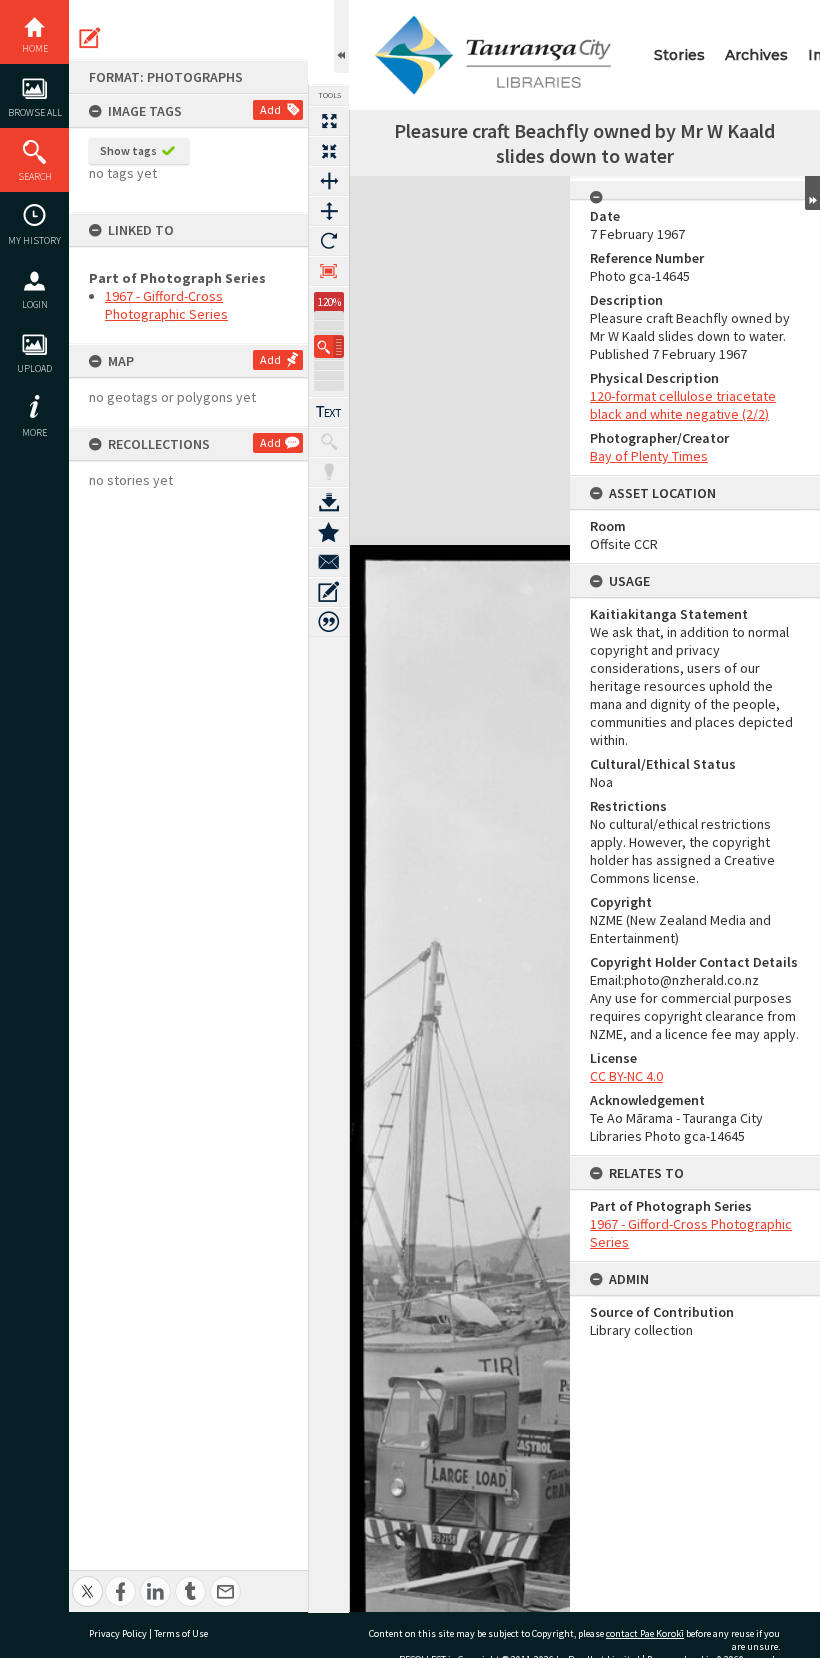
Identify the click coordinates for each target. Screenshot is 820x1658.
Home (35, 48)
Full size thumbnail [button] (329, 121)
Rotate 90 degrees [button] (329, 241)
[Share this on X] (87, 1580)
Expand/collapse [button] (812, 193)
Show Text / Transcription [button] (329, 412)
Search (35, 176)
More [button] (34, 432)
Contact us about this (329, 562)
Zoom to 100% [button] (329, 271)
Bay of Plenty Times (649, 456)
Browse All (35, 112)
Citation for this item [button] (329, 622)
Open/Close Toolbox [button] (341, 36)
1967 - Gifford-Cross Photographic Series (166, 305)
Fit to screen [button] (329, 151)
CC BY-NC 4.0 (626, 1076)
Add (270, 109)
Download (329, 502)
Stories (679, 55)
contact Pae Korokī (645, 1633)
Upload (34, 368)
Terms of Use (181, 1633)
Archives (756, 55)
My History (34, 240)
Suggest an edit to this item (90, 38)
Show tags (128, 150)
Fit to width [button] (329, 181)
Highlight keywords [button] (329, 472)
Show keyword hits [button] (329, 442)
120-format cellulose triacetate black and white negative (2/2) (683, 405)
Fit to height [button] (329, 211)
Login (35, 304)
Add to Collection (329, 532)
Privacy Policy (118, 1633)
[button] (329, 346)
